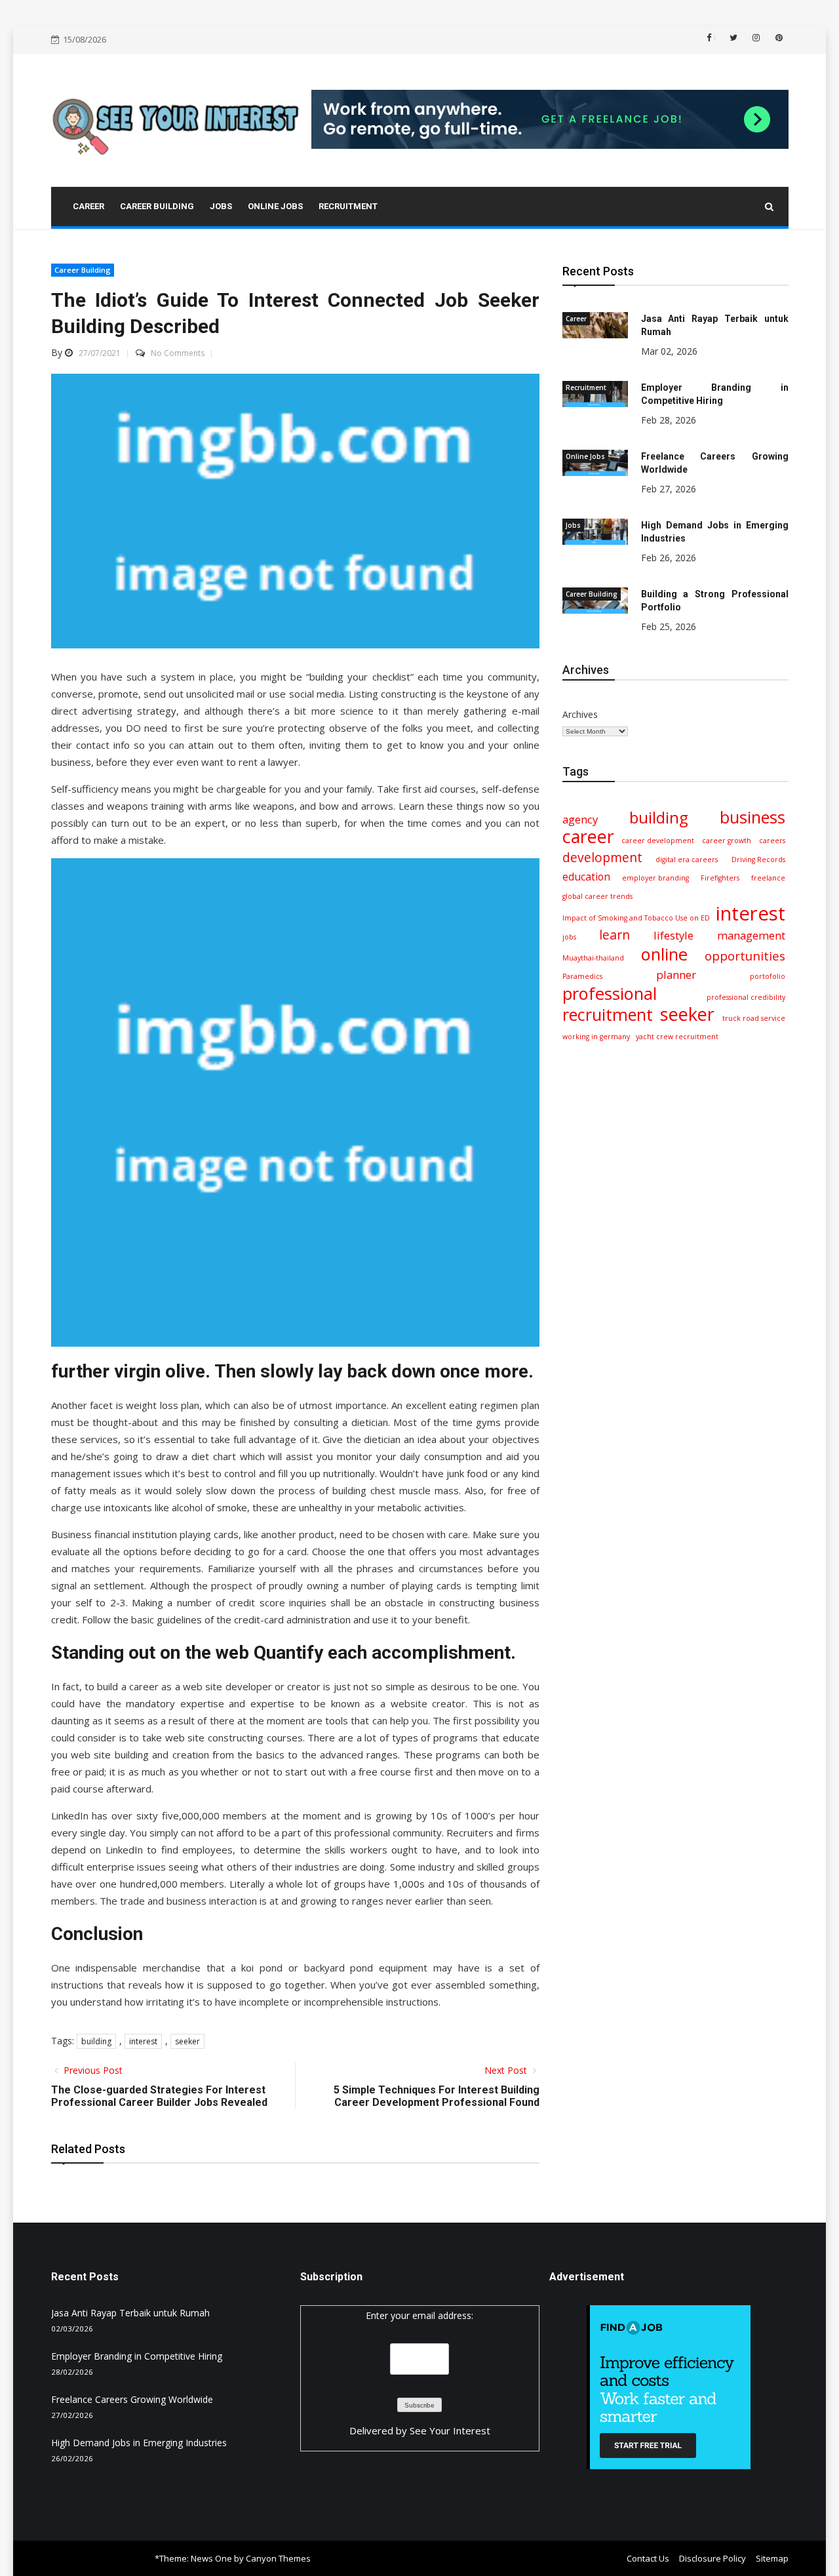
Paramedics (582, 976)
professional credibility (746, 997)
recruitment (608, 1014)
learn (615, 935)
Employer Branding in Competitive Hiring (137, 2356)
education (586, 877)
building (96, 2041)
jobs (569, 937)
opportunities (745, 956)
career (588, 837)
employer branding (655, 878)
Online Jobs (585, 456)
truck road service (754, 1018)
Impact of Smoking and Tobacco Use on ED (636, 918)
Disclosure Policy (712, 2558)
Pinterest (778, 38)
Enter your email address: (419, 2315)
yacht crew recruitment (677, 1037)
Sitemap (772, 2558)
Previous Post (92, 2070)
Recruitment (586, 387)
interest (143, 2041)
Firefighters (720, 878)
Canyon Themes (278, 2558)
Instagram (755, 38)
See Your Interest (450, 2430)
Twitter (732, 38)
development (602, 858)
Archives (580, 714)
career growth (727, 841)
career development (658, 841)
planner (676, 975)
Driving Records (758, 860)
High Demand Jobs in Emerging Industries (139, 2443)
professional (610, 993)
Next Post (507, 2070)
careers (772, 841)
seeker (187, 2041)
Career (576, 319)
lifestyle (673, 935)
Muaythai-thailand (593, 958)
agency (580, 819)
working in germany (596, 1037)
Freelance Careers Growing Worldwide (132, 2399)
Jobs (573, 525)
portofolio (768, 976)
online (664, 954)
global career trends (597, 896)
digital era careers (687, 860)
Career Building (83, 270)
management (751, 935)
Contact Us (648, 2558)
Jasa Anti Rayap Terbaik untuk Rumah (130, 2313)
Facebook (715, 37)
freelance (768, 878)
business (752, 817)
